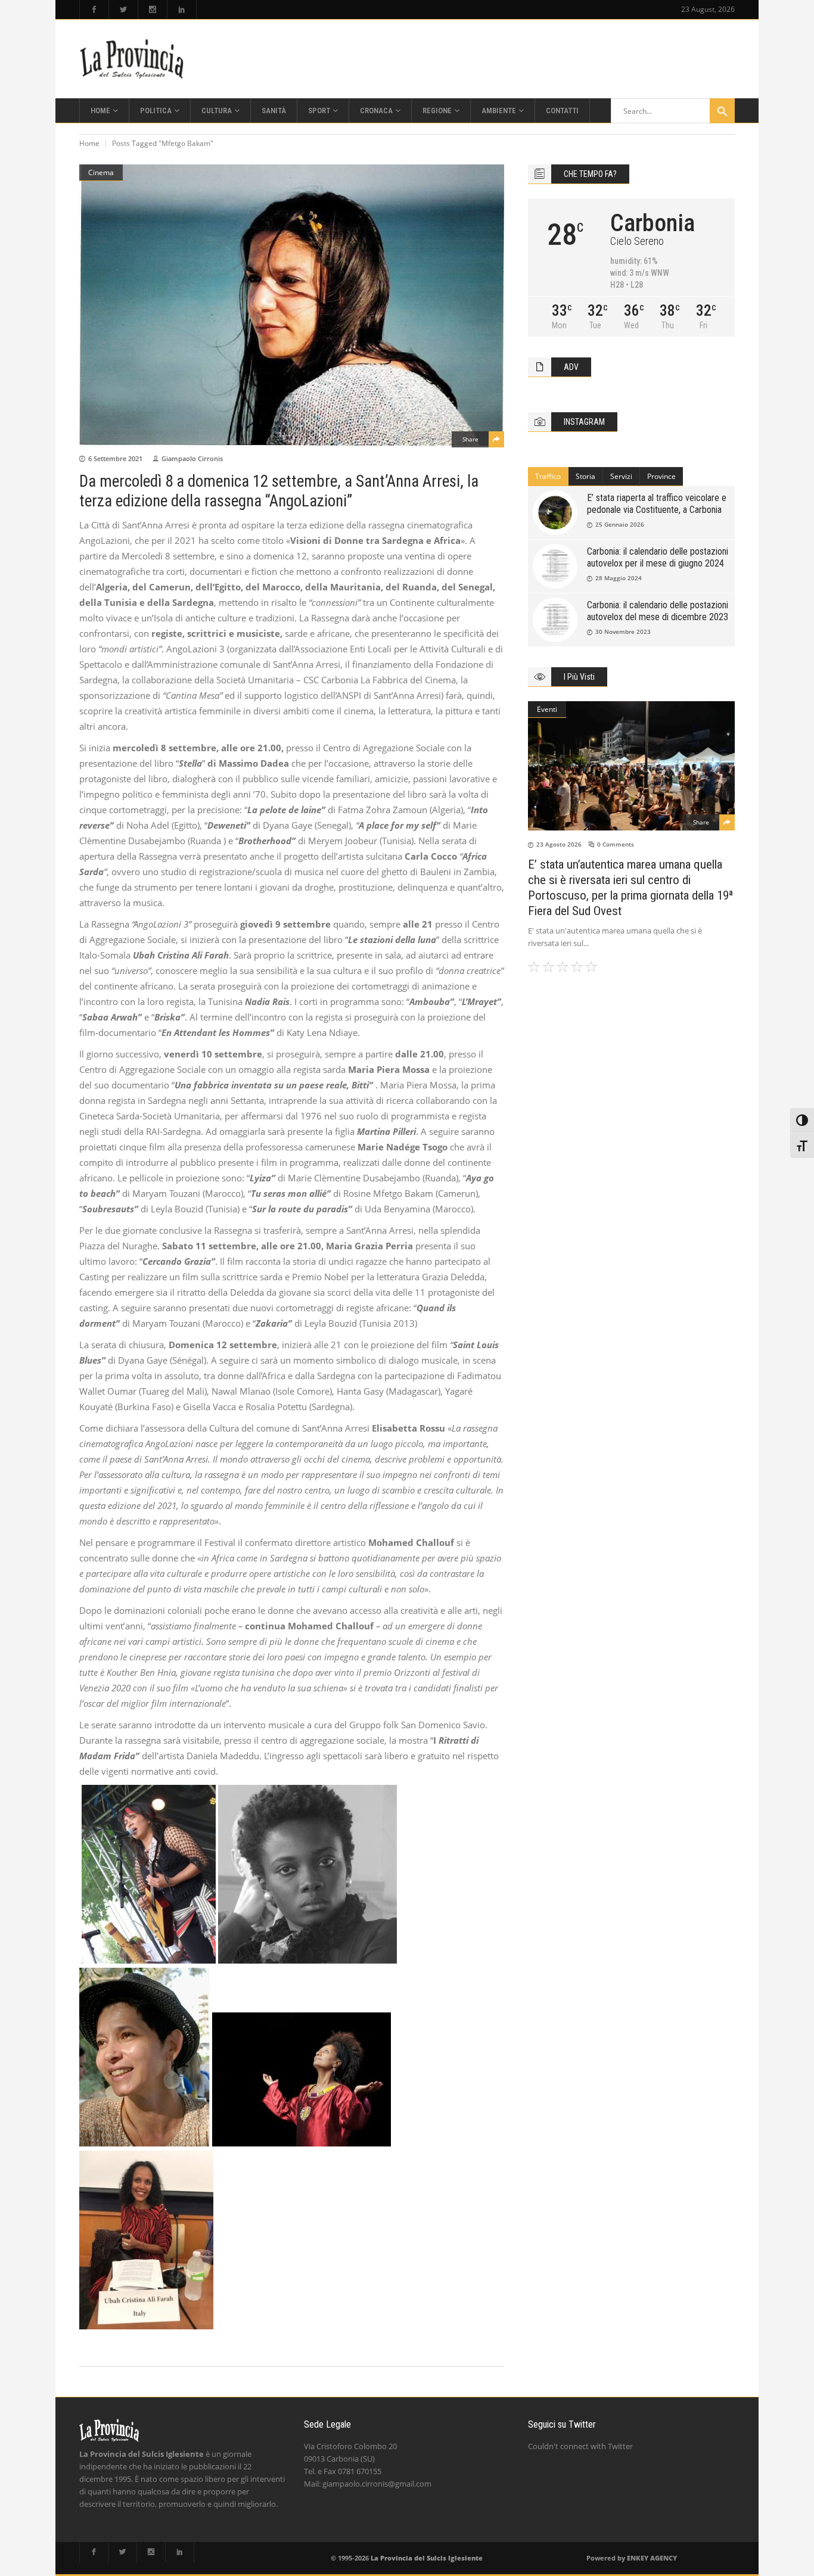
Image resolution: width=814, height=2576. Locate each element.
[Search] (722, 111)
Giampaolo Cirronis (192, 458)
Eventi (547, 709)
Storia (585, 476)
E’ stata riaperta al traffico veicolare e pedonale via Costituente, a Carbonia (657, 504)
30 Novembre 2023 (623, 631)
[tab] (548, 477)
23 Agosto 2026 (559, 844)
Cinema (101, 172)
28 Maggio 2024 (619, 578)
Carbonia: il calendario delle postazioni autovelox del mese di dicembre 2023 (658, 611)
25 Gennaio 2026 (620, 524)
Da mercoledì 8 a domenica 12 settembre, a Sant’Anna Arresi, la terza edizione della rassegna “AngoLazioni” (279, 491)
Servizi (621, 476)
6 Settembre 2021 (115, 458)
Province (661, 476)
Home (89, 143)
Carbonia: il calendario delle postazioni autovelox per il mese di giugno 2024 (658, 557)
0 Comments (616, 844)
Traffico (548, 476)
